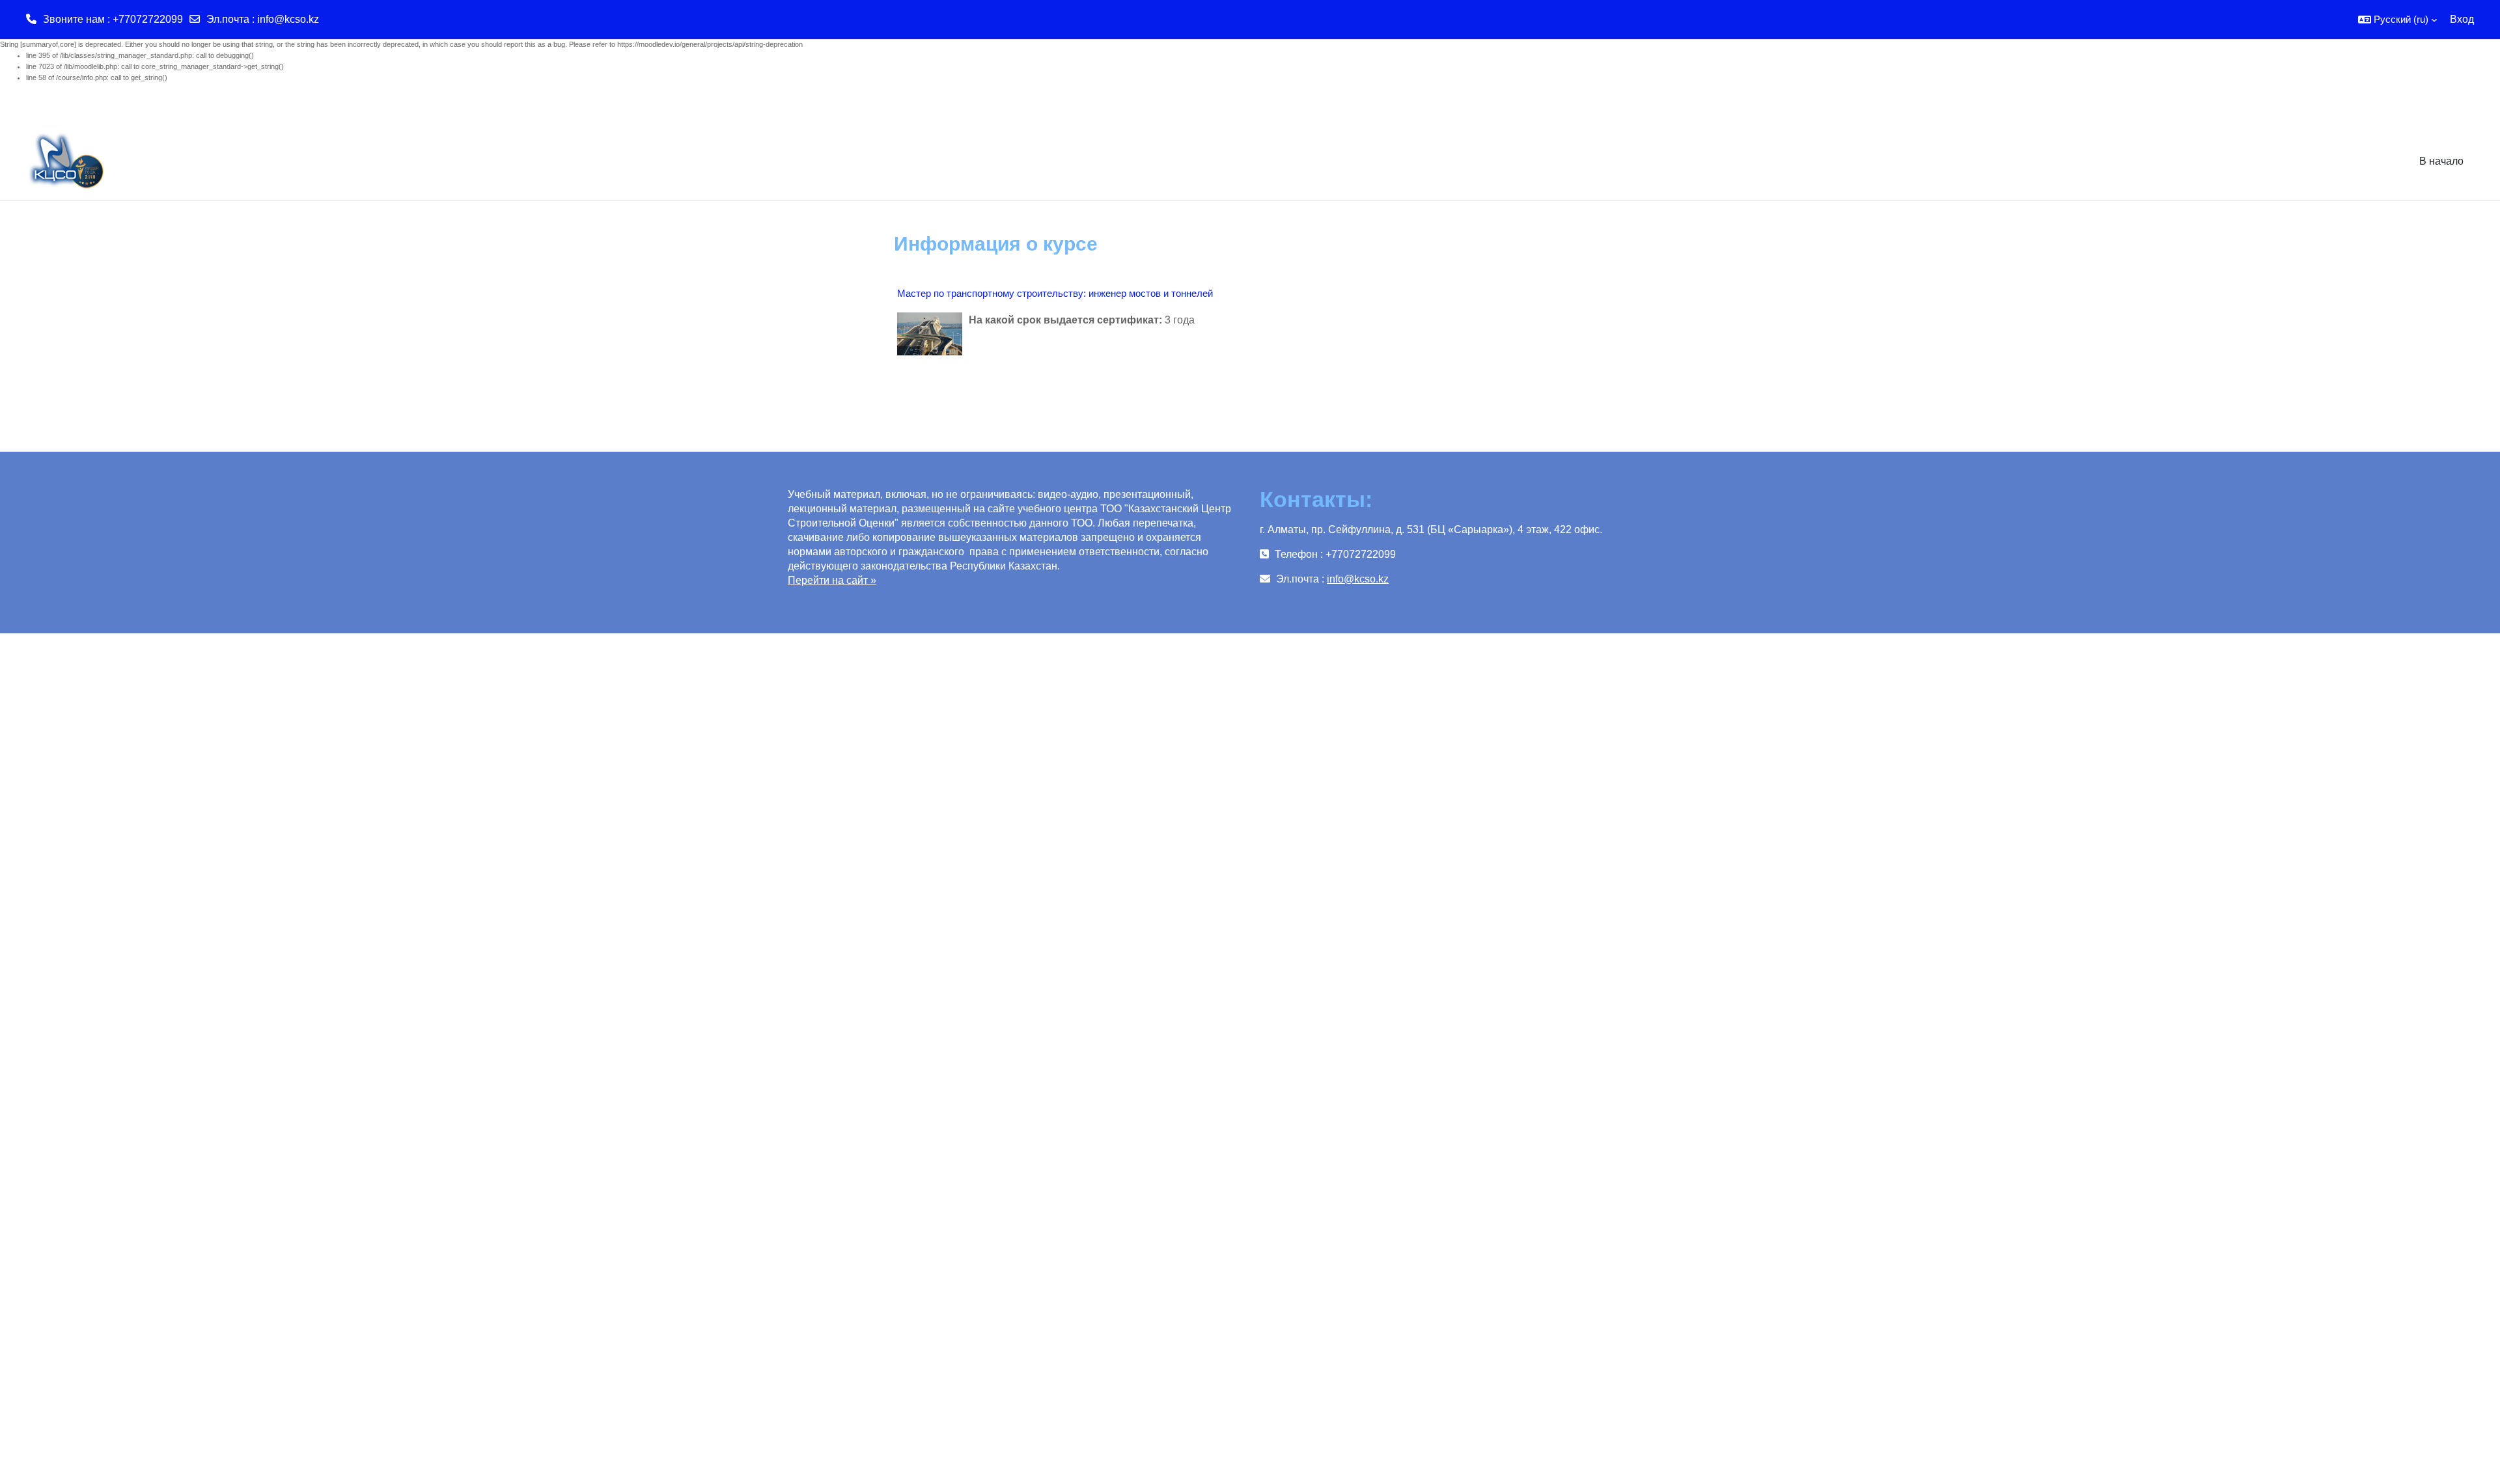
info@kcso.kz (288, 19)
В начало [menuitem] (2441, 161)
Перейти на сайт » (832, 580)
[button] (2397, 20)
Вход (2462, 19)
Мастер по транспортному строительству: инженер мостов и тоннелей (1055, 293)
